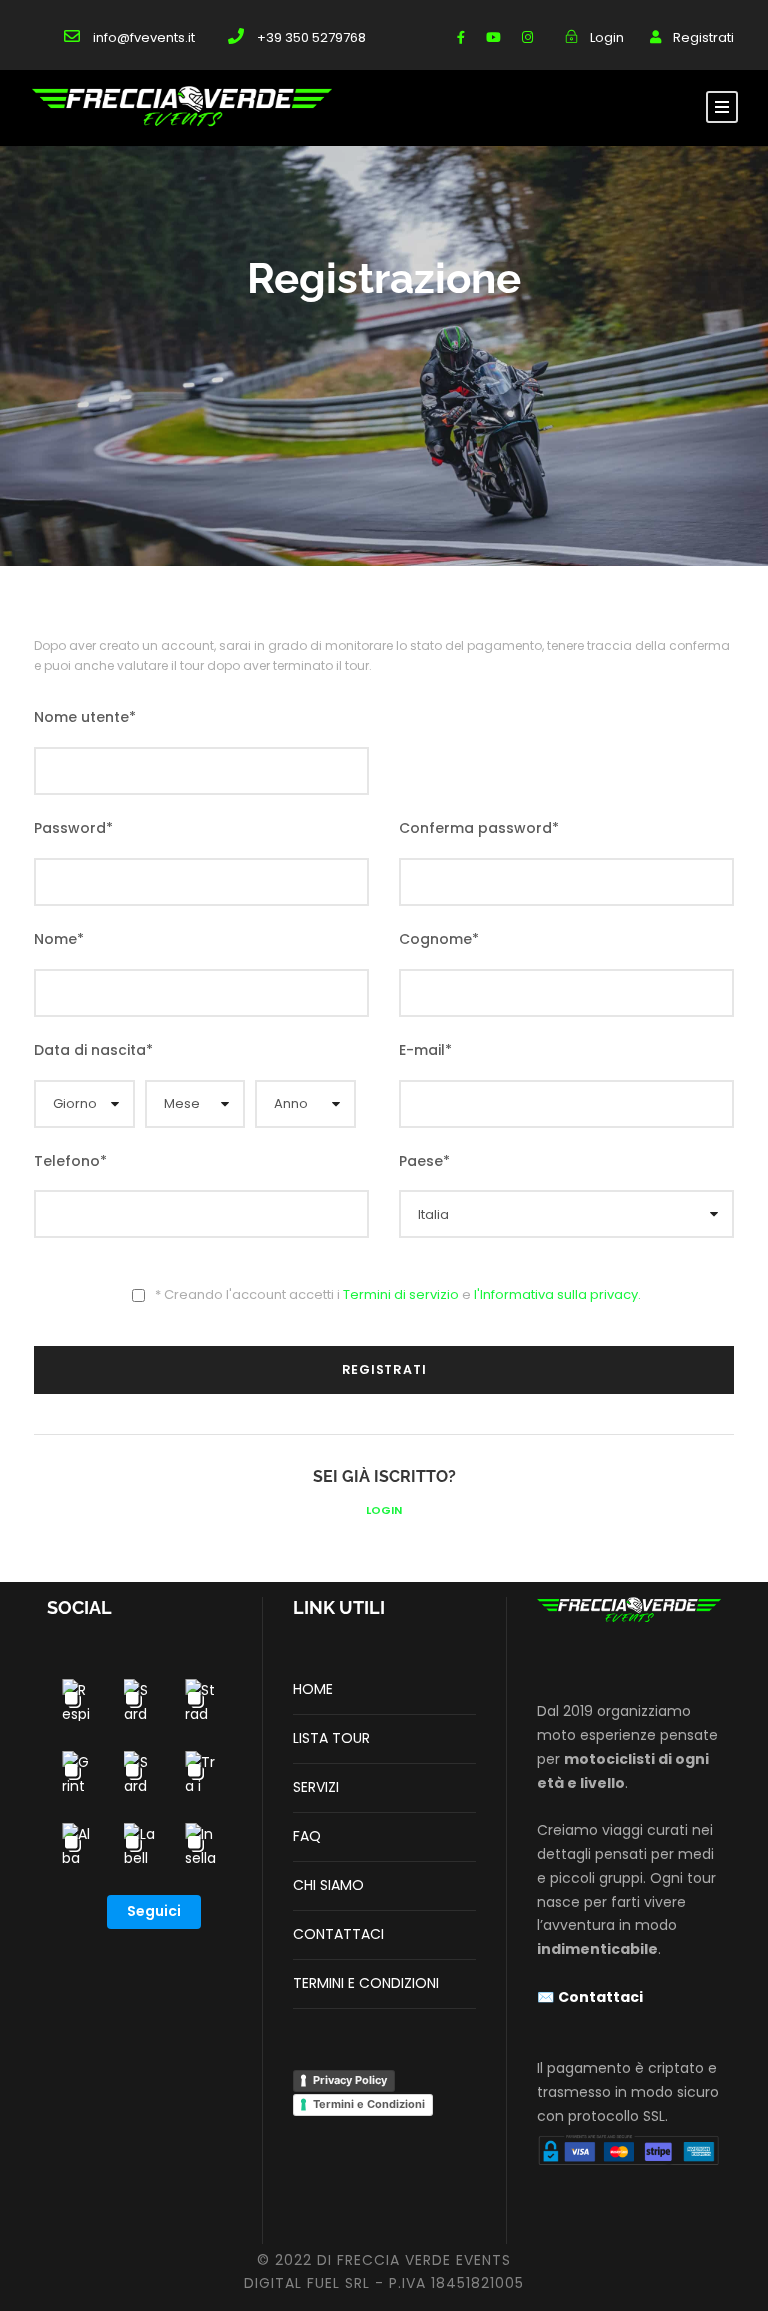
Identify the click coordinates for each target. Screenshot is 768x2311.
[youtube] (493, 37)
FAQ (307, 1836)
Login (384, 1510)
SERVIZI (316, 1787)
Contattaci (600, 1997)
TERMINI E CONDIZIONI (366, 1983)
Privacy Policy (350, 2080)
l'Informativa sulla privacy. (557, 1294)
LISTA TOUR (331, 1738)
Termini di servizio (401, 1294)
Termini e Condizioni (369, 2104)
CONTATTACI (338, 1934)
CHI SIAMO (328, 1885)
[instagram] (527, 37)
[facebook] (461, 37)
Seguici (154, 1911)
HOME (313, 1689)
